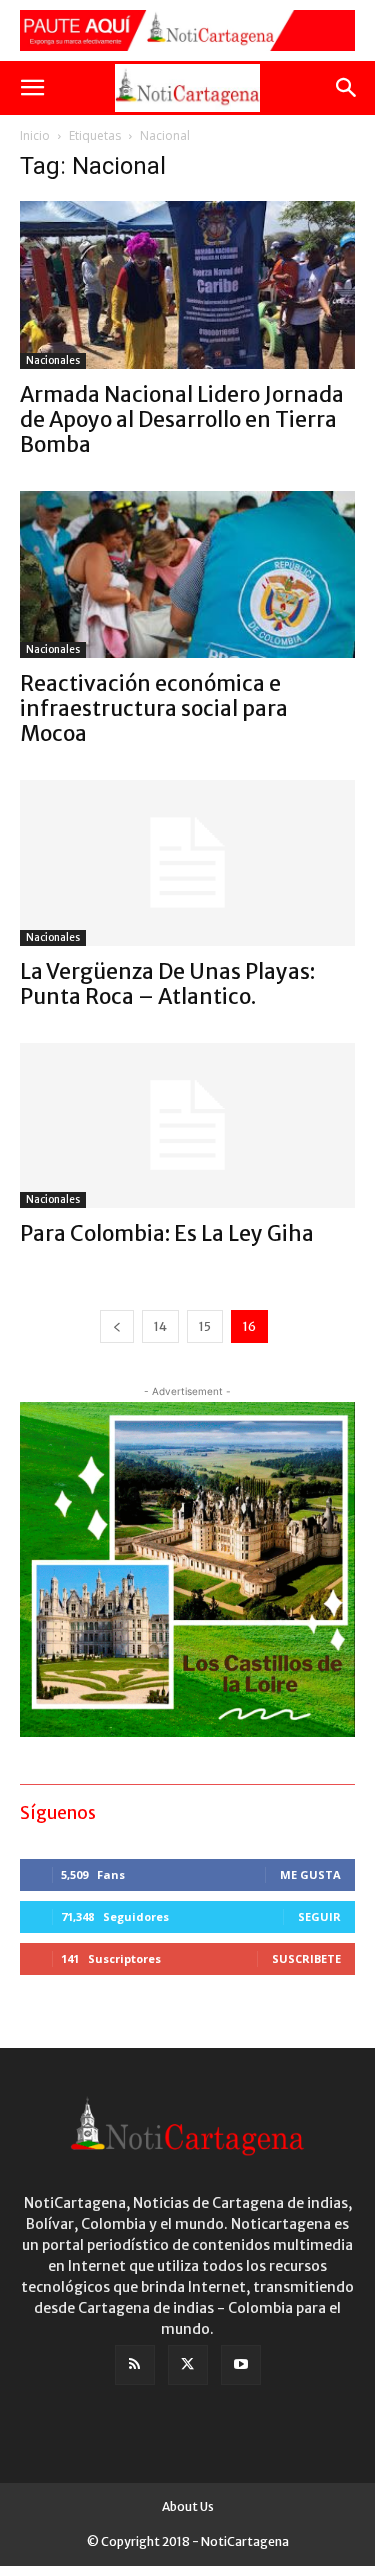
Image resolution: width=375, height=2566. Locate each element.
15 (205, 1326)
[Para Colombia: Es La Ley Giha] (187, 1125)
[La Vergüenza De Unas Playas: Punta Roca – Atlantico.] (187, 862)
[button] (32, 88)
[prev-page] (117, 1326)
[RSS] (135, 2365)
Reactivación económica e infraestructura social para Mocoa (154, 708)
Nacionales (53, 360)
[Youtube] (241, 2365)
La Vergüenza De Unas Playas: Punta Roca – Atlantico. (167, 984)
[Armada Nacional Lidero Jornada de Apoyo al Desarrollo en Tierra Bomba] (187, 285)
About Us (188, 2506)
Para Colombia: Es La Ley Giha (167, 1233)
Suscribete (306, 1958)
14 (160, 1326)
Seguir (319, 1916)
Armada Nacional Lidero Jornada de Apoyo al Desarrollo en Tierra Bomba (182, 419)
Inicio (35, 135)
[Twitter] (188, 2365)
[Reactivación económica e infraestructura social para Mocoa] (187, 575)
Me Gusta (310, 1874)
